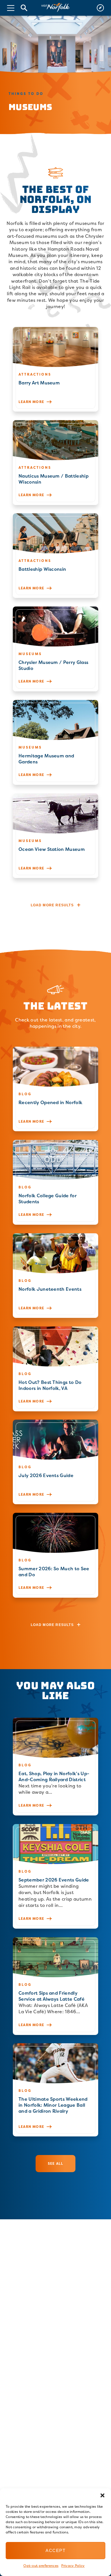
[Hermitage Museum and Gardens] (55, 742)
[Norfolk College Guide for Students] (55, 1182)
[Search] (24, 8)
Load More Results (52, 905)
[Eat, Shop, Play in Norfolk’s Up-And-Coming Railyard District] (55, 1767)
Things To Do (26, 94)
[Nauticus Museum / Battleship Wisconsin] (55, 463)
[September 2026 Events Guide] (55, 1876)
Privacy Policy (73, 2566)
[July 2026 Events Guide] (55, 1462)
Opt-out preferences (41, 2566)
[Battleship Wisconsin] (55, 556)
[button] (102, 2495)
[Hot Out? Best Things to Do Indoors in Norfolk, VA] (55, 1369)
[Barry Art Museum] (55, 369)
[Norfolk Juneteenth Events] (55, 1276)
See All (55, 2163)
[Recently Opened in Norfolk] (55, 1089)
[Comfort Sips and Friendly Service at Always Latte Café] (55, 1986)
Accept (55, 2550)
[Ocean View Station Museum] (55, 836)
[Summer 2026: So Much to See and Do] (55, 1555)
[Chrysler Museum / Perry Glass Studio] (55, 649)
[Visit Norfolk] (55, 8)
